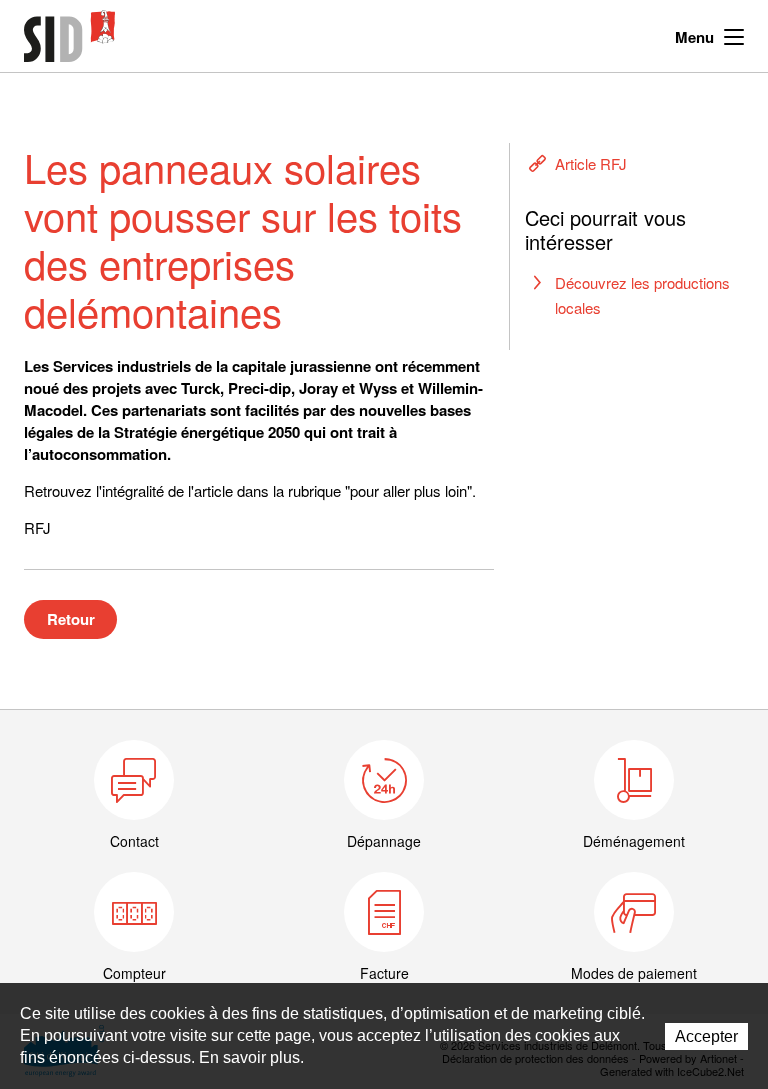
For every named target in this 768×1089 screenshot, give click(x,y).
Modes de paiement (634, 973)
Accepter (706, 1036)
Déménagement (634, 841)
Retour (71, 619)
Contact (134, 841)
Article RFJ (591, 163)
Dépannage (384, 841)
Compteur (134, 973)
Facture (384, 973)
